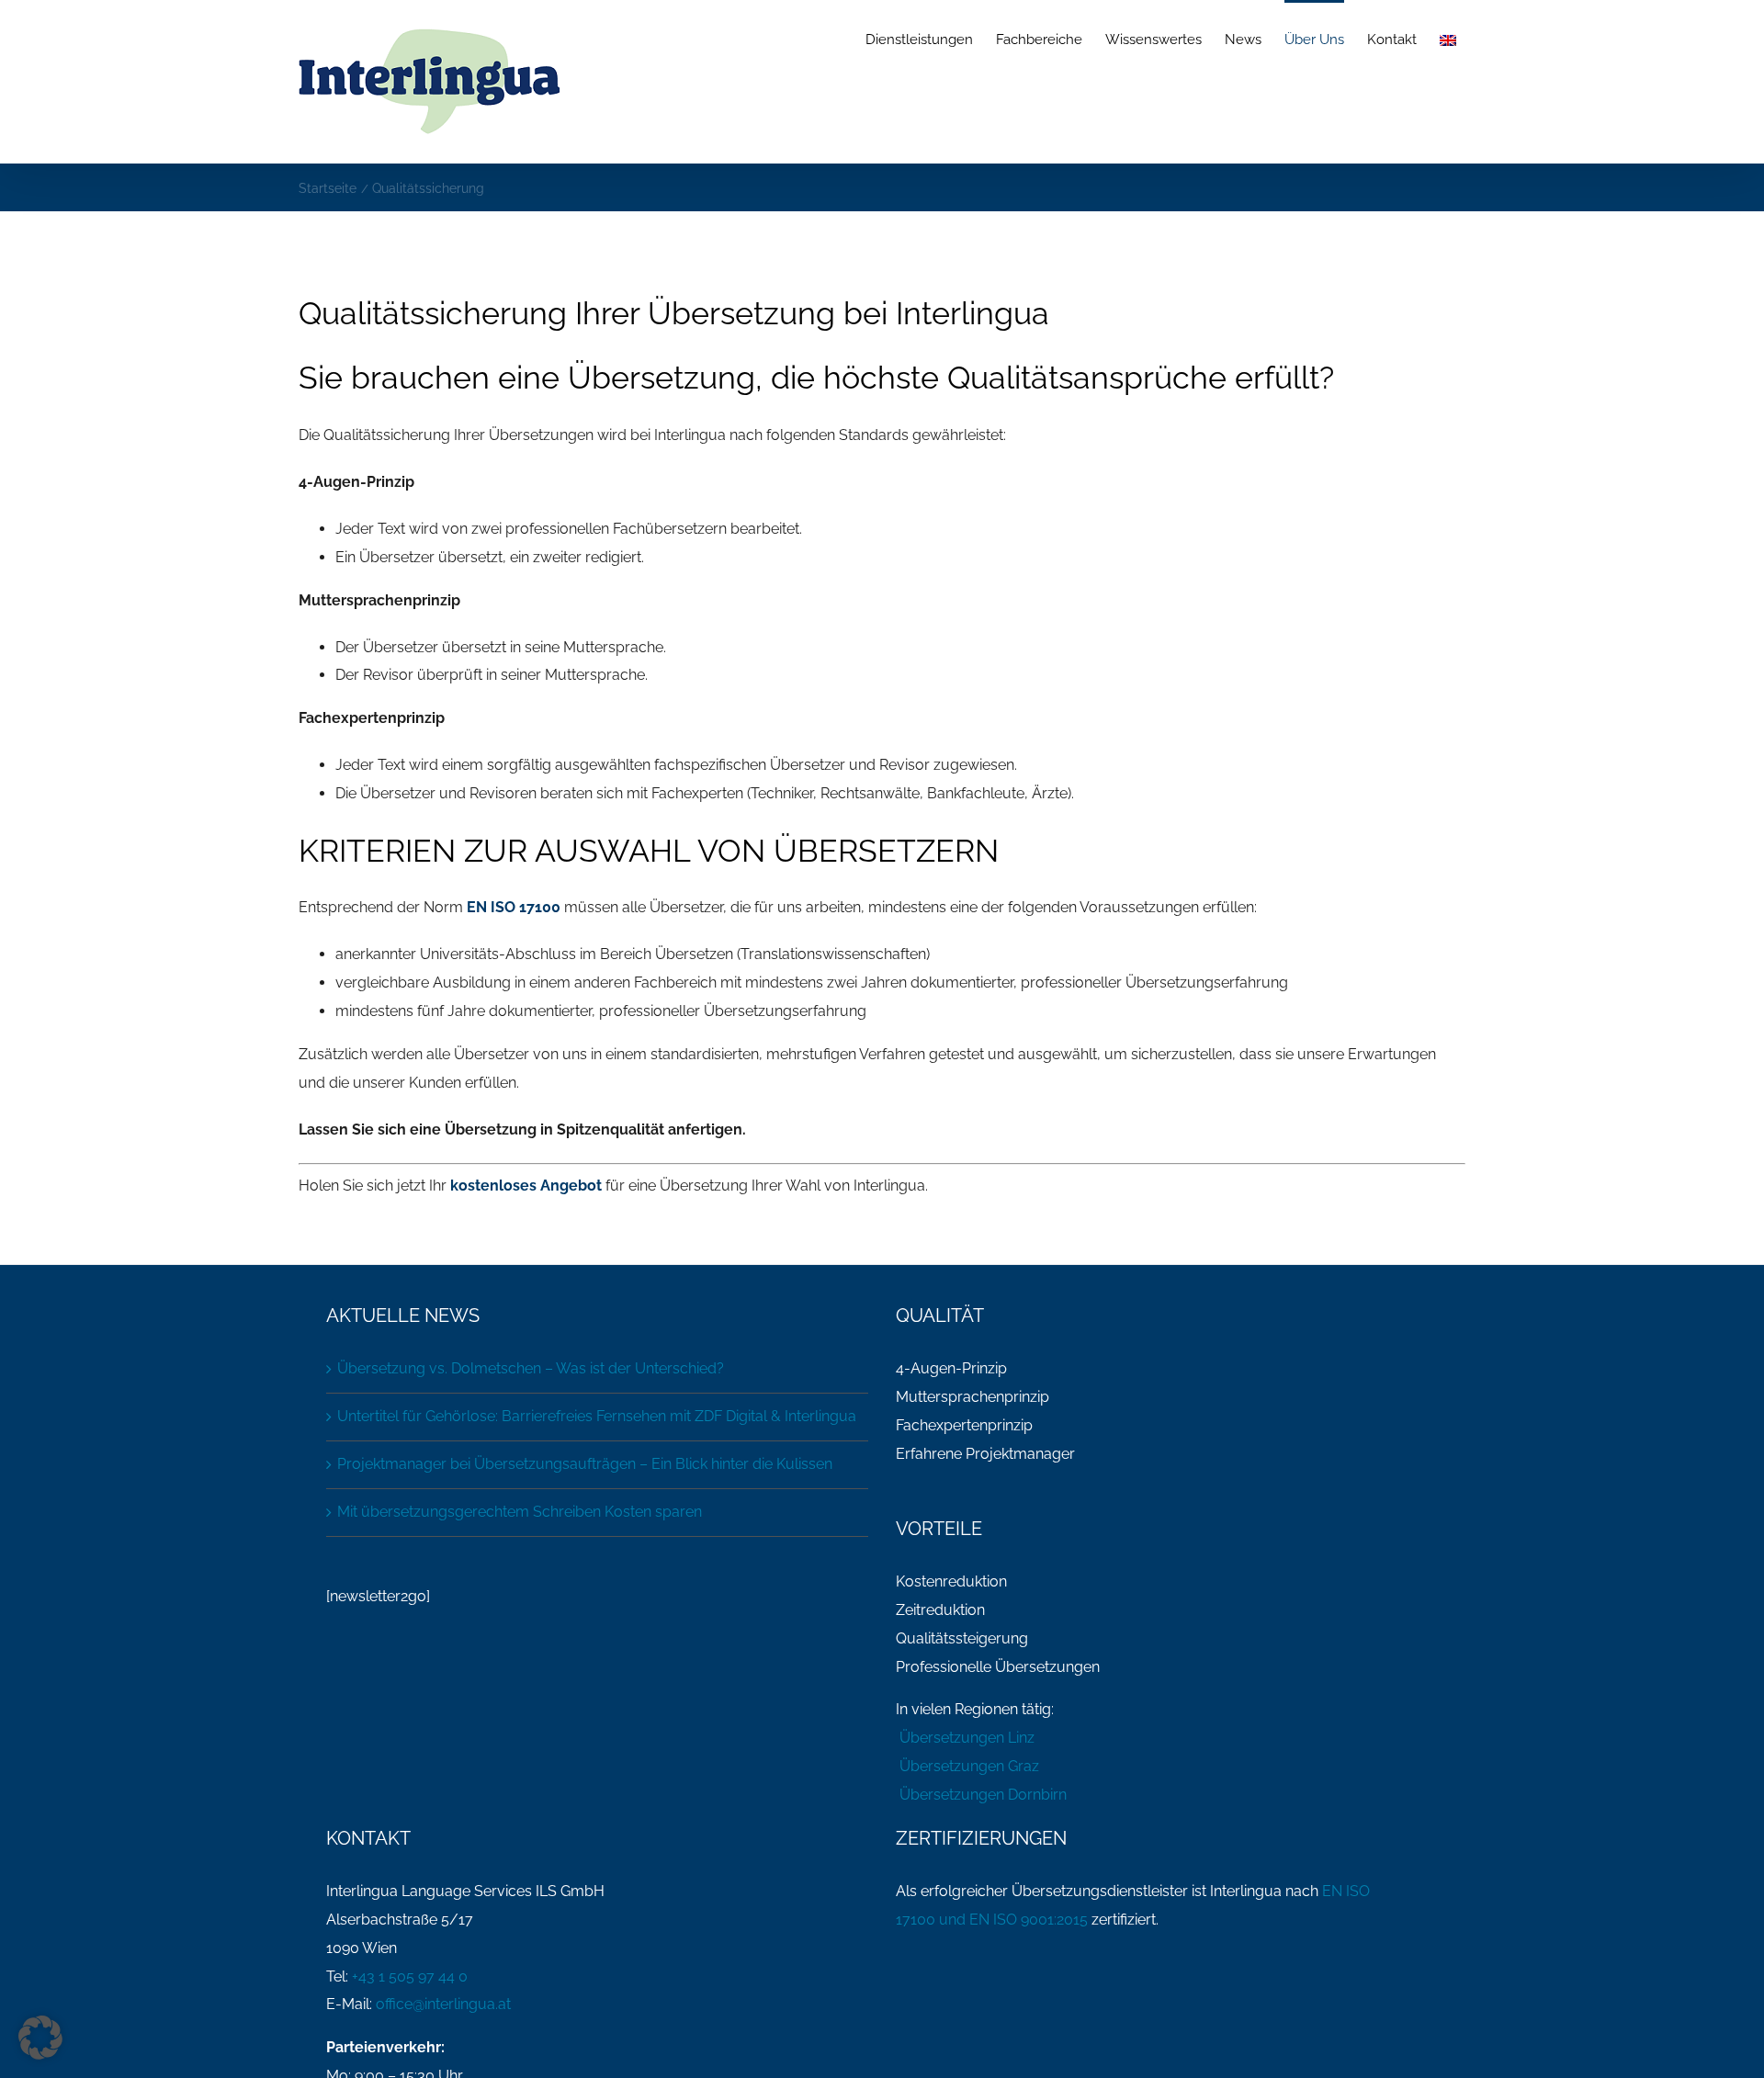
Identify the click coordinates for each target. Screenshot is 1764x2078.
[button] (40, 2038)
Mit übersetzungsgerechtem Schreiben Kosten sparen (520, 1512)
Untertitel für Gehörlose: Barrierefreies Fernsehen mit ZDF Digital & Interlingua (597, 1416)
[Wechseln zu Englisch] (1448, 39)
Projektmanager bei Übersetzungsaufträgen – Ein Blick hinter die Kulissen (585, 1464)
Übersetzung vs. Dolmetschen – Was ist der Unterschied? (531, 1368)
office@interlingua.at (443, 2004)
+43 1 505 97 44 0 (410, 1976)
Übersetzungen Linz (965, 1738)
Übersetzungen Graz (967, 1766)
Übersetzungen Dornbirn (981, 1795)
